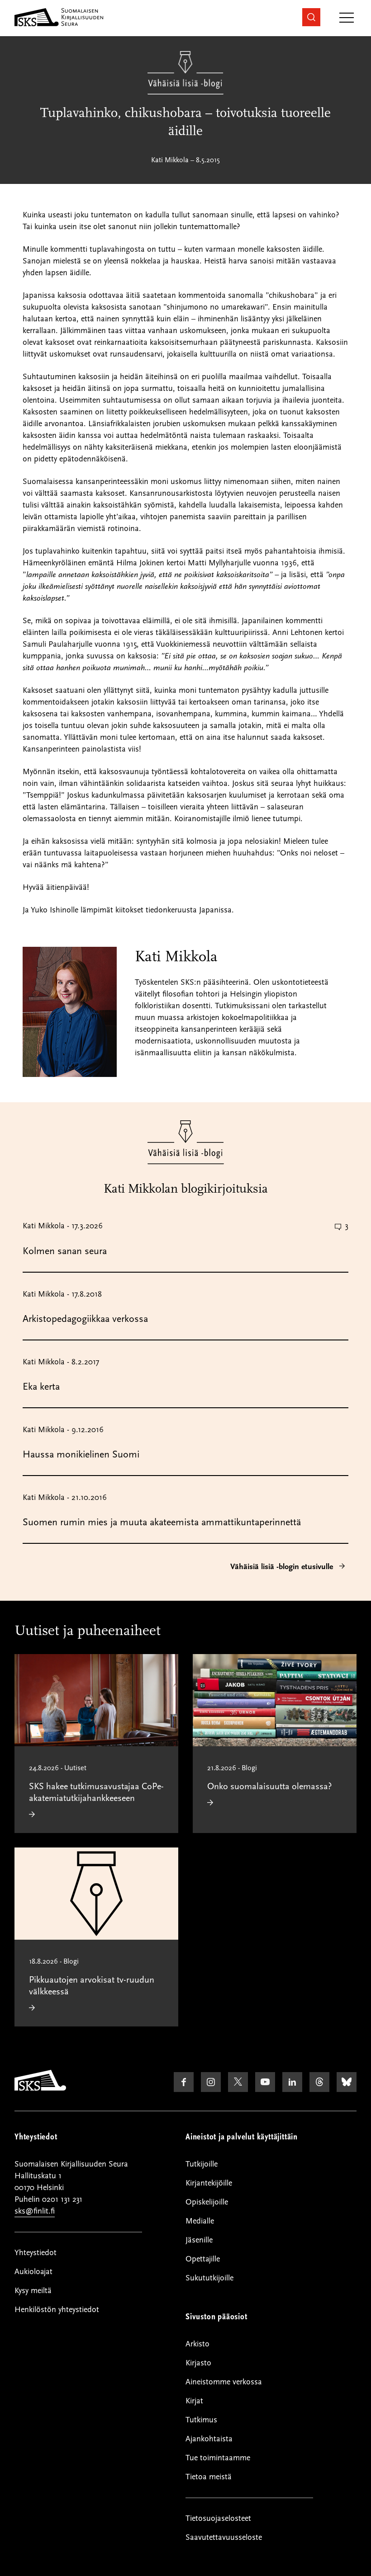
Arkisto (197, 2344)
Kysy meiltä (33, 2291)
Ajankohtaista (209, 2439)
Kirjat (194, 2401)
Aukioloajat (33, 2272)
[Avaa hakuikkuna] (311, 17)
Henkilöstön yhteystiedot (57, 2310)
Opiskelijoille (207, 2202)
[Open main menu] (347, 18)
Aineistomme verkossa (224, 2382)
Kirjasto (198, 2363)
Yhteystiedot (36, 2253)
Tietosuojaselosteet (218, 2518)
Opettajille (203, 2259)
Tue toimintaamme (218, 2458)
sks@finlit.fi (35, 2211)
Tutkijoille (202, 2164)
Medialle (200, 2221)
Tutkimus (201, 2420)
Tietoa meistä (209, 2477)
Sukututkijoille (209, 2278)
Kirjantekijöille (209, 2183)
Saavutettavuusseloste (224, 2537)
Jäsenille (199, 2240)
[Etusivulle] (40, 2088)
